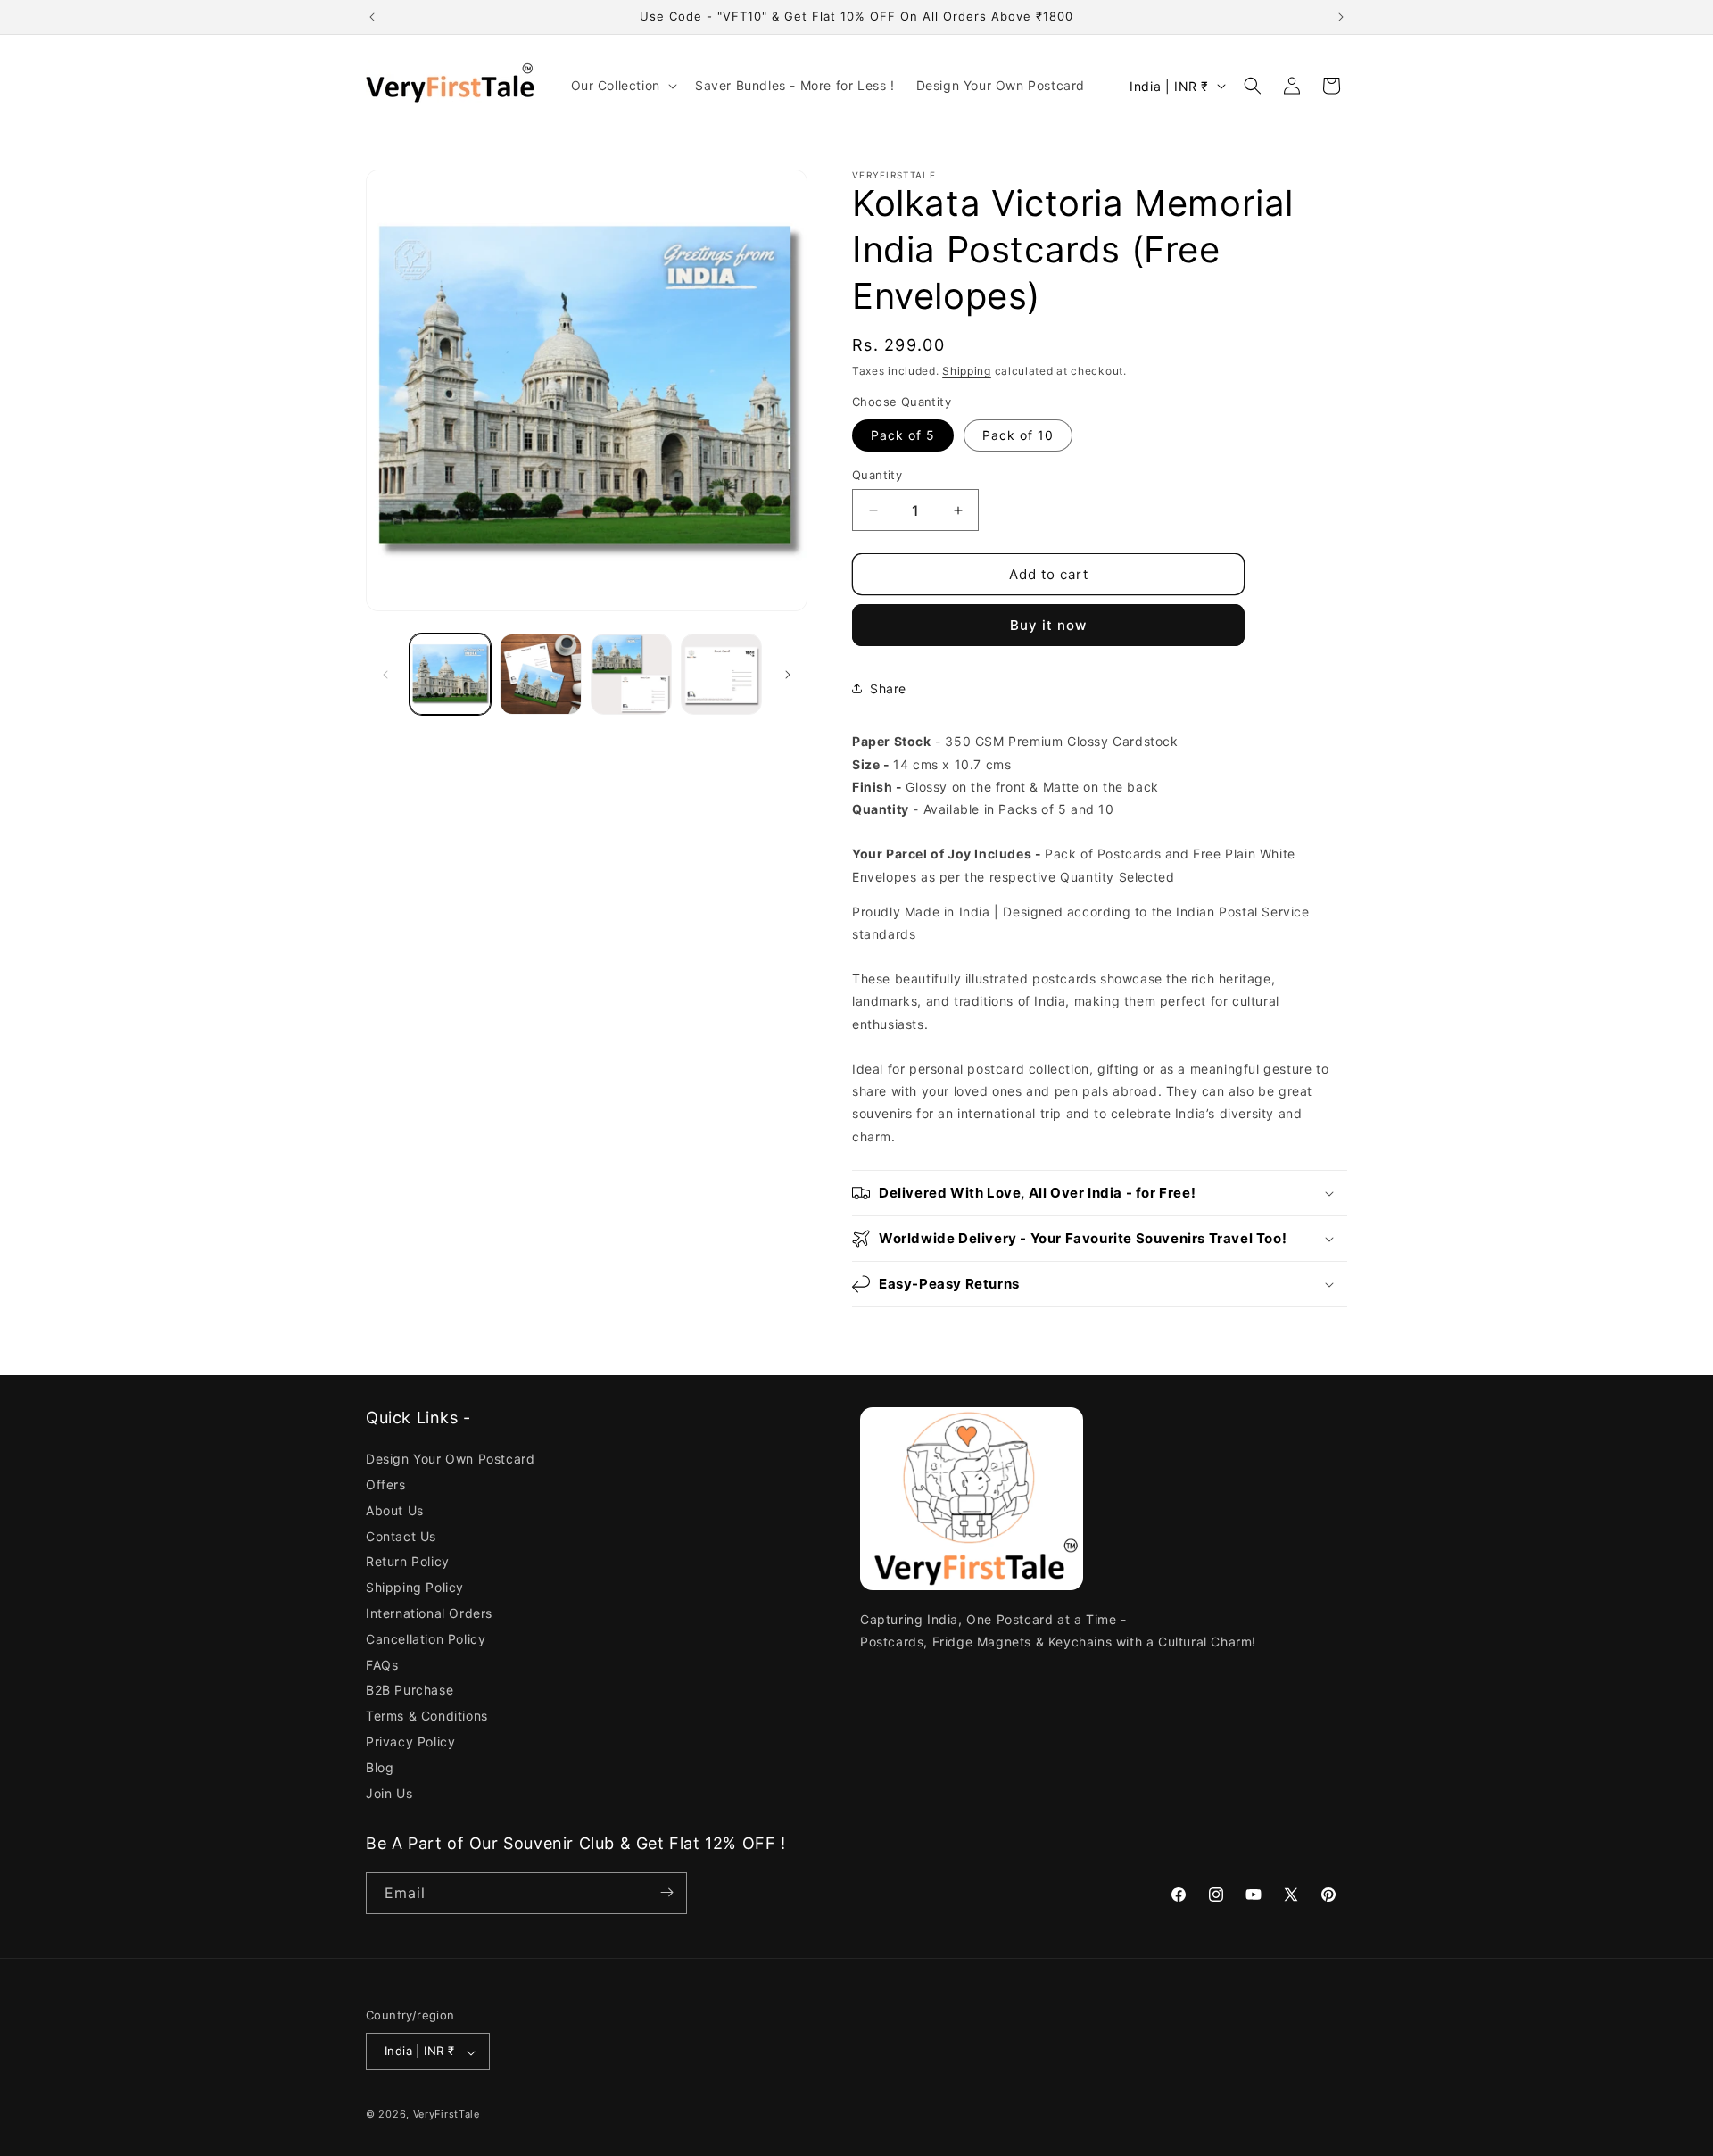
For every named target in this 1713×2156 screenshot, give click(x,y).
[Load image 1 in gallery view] (450, 674)
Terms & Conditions (427, 1717)
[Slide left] (385, 675)
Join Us (389, 1793)
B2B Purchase (410, 1691)
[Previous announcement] (372, 17)
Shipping (967, 371)
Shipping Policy (415, 1588)
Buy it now (1048, 625)
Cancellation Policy (426, 1639)
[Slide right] (788, 675)
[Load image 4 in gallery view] (721, 674)
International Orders (429, 1613)
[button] (622, 86)
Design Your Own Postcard (450, 1460)
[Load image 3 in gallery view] (631, 674)
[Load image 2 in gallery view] (540, 674)
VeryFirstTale (447, 2115)
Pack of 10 (1018, 435)
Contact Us (401, 1536)
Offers (386, 1484)
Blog (380, 1767)
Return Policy (408, 1562)
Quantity (877, 475)
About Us (395, 1510)
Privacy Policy (410, 1741)
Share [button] (888, 688)
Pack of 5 (903, 435)
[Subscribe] (666, 1892)
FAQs (382, 1665)
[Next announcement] (1341, 17)
